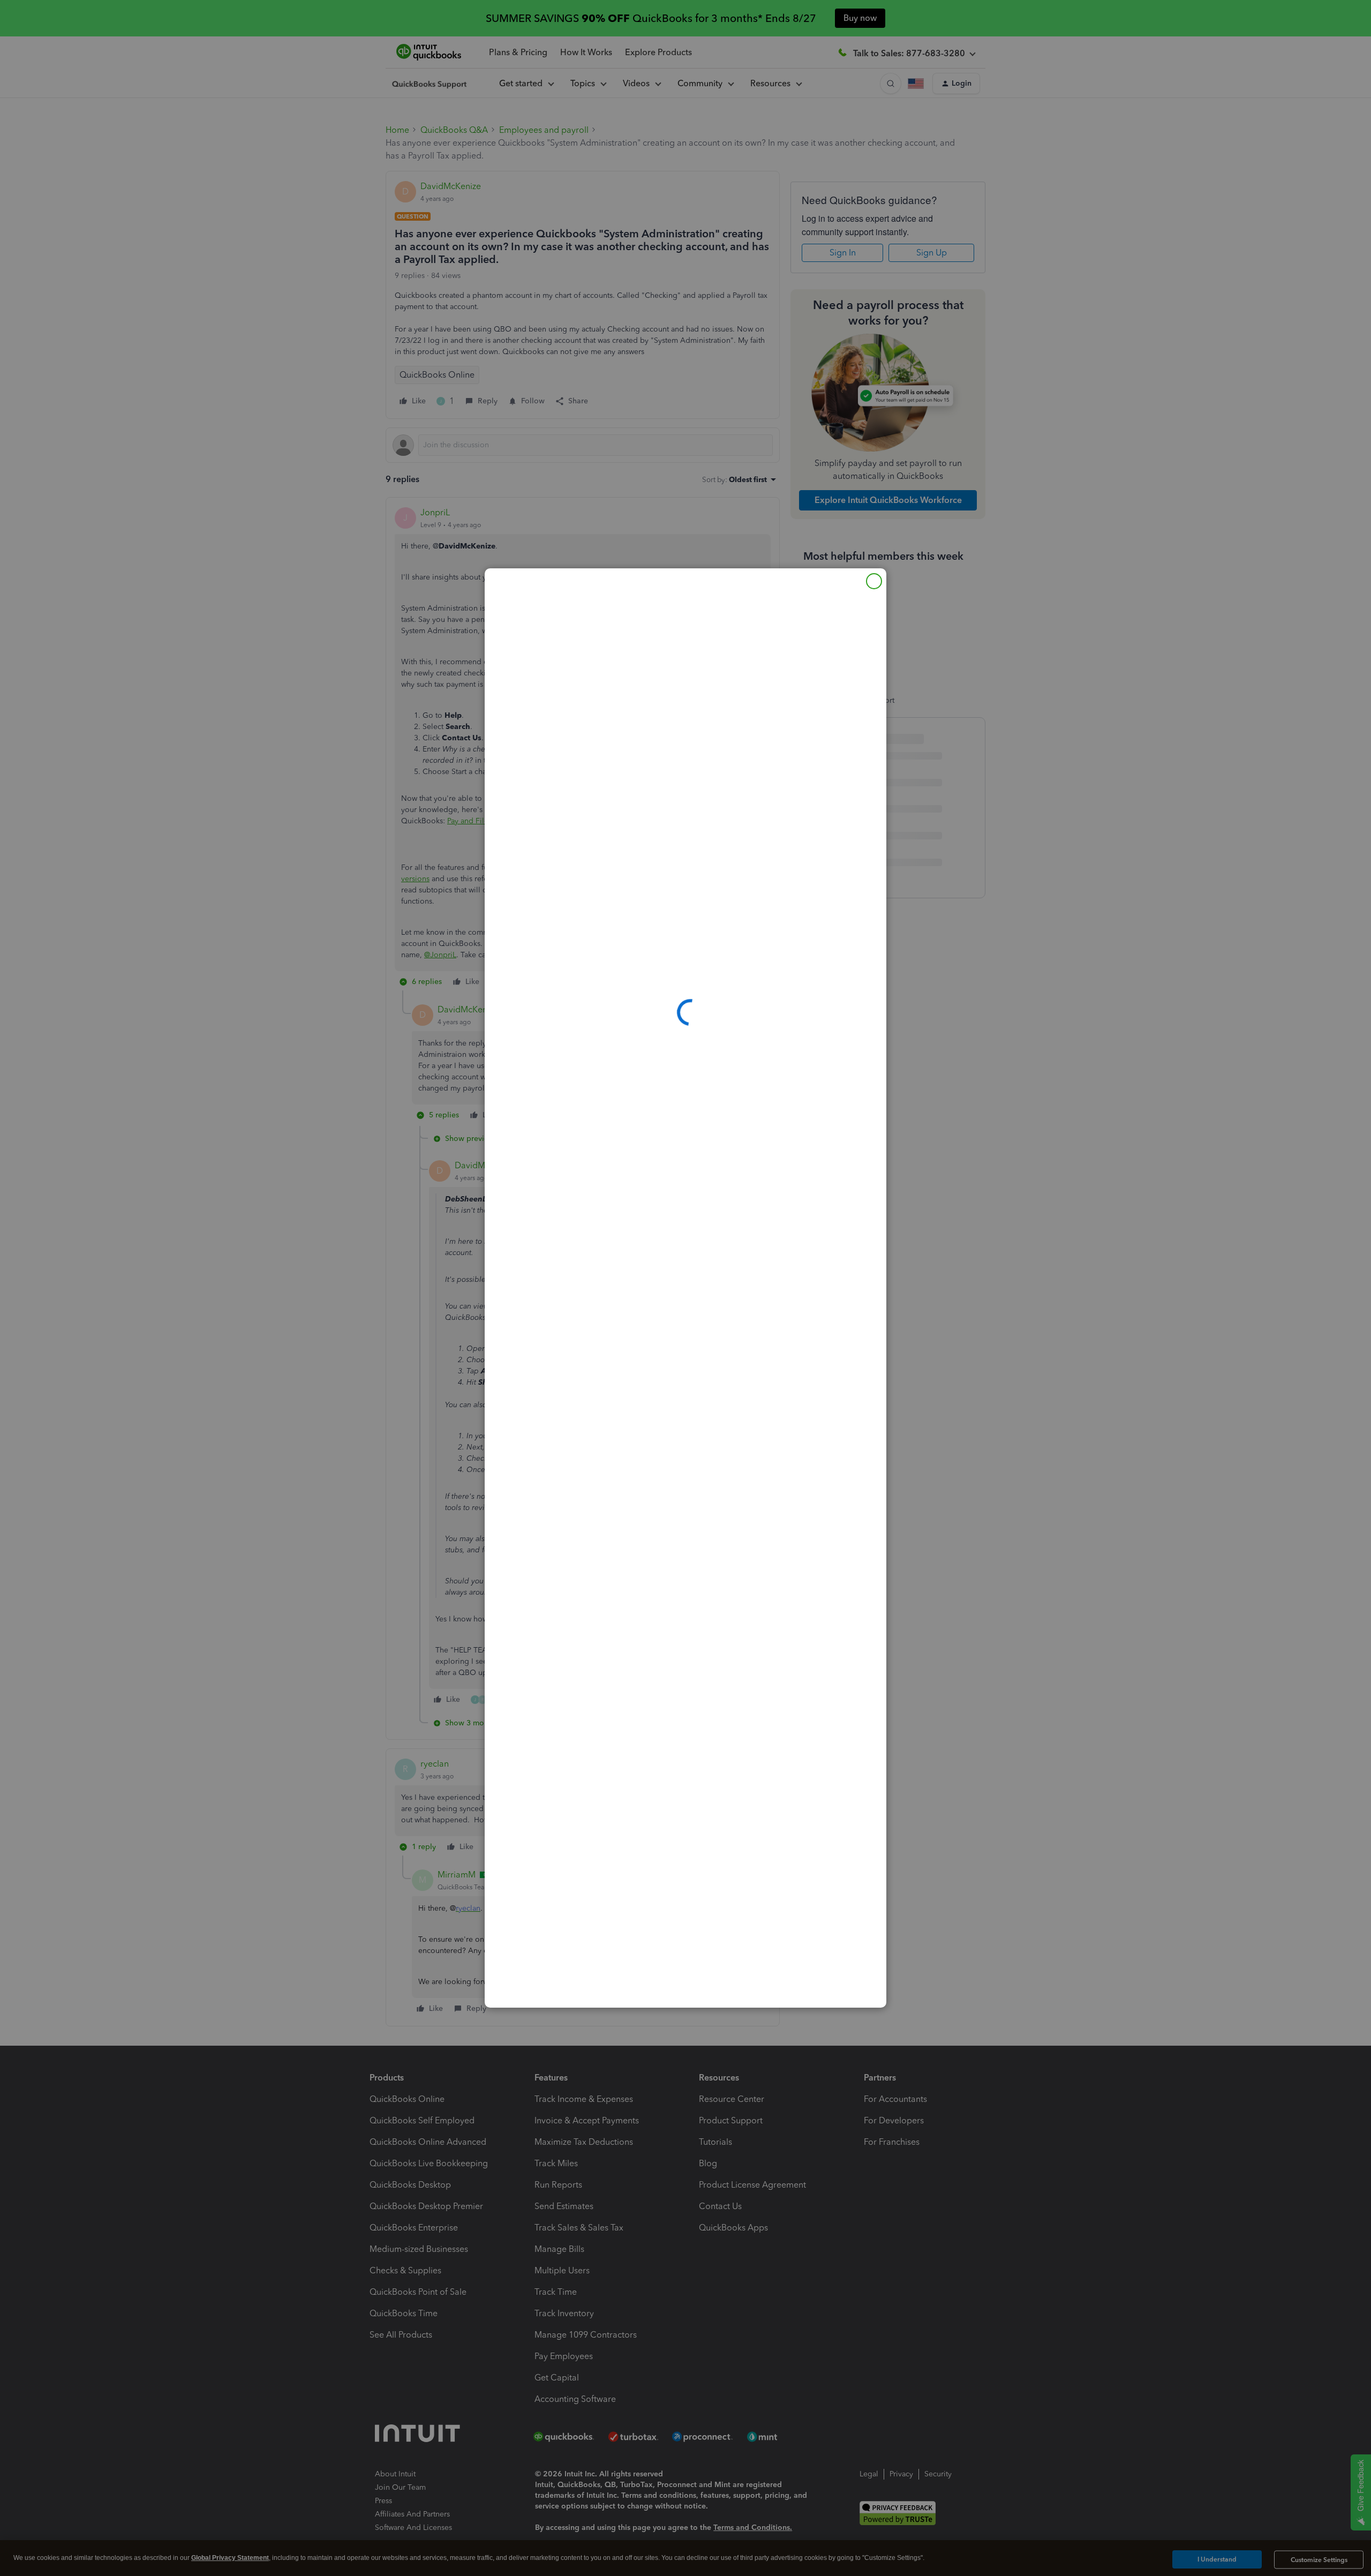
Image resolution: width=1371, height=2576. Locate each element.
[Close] (874, 581)
